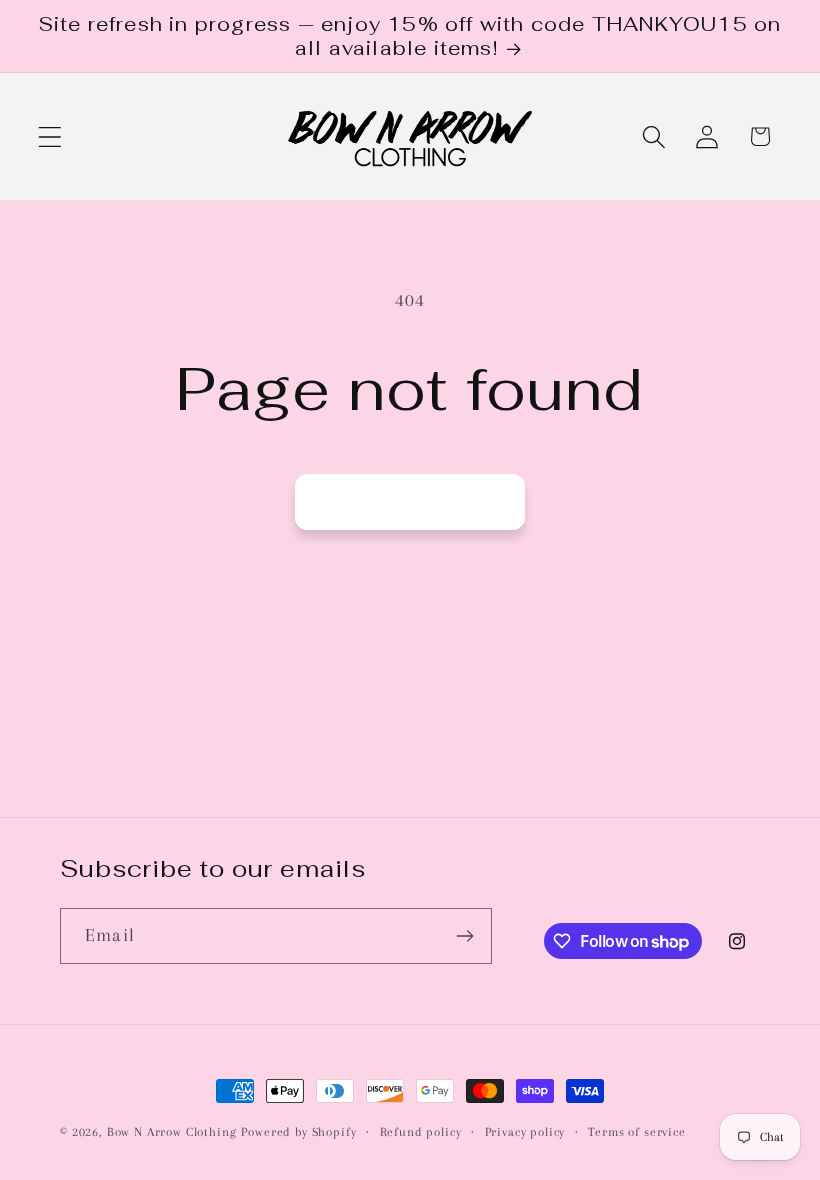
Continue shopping (410, 502)
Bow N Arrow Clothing (172, 1132)
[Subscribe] (464, 936)
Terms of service (636, 1132)
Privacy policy (525, 1132)
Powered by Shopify (298, 1132)
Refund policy (421, 1132)
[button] (50, 136)
